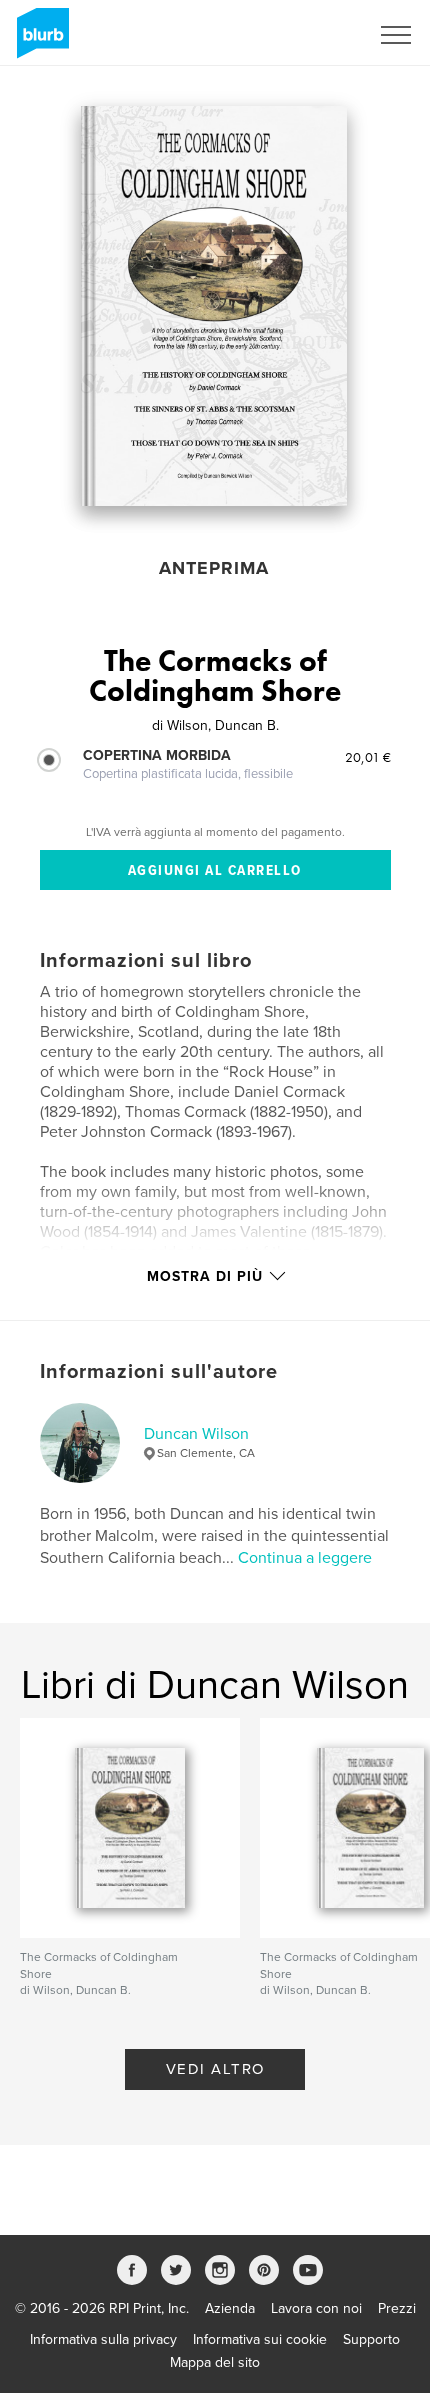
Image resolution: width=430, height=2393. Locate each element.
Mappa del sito (215, 2362)
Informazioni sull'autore (159, 1372)
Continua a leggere (305, 1558)
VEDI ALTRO (215, 2069)
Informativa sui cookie (260, 2339)
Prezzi (397, 2308)
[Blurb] (39, 41)
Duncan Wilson (196, 1434)
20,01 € (368, 757)
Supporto (371, 2339)
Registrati (313, 35)
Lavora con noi (316, 2308)
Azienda (230, 2308)
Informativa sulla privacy (103, 2339)
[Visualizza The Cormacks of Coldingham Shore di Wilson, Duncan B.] (214, 306)
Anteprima (214, 568)
